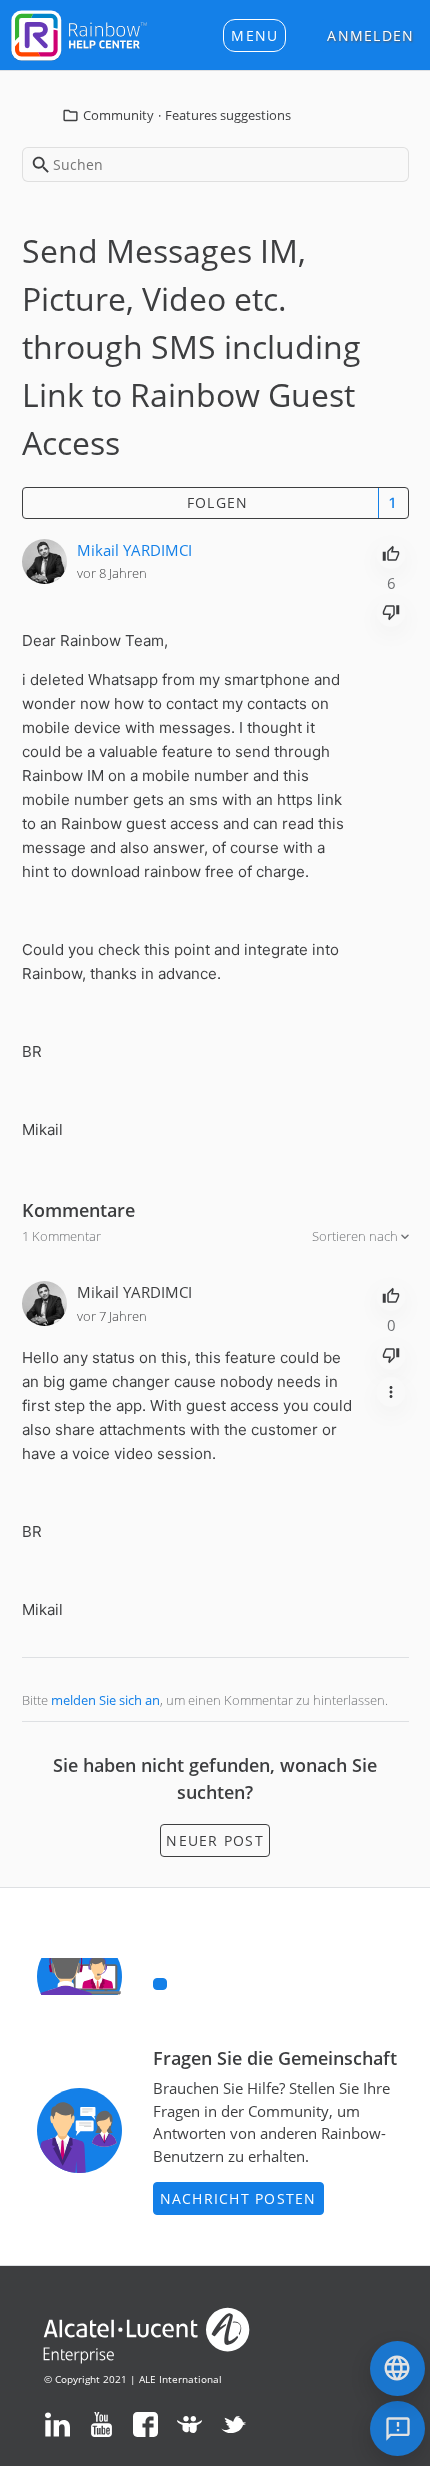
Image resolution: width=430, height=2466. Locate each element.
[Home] (79, 33)
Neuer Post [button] (215, 1840)
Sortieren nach (356, 1236)
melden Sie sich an (105, 1700)
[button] (254, 35)
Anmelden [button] (370, 35)
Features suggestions (228, 115)
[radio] (391, 552)
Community (118, 115)
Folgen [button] (218, 502)
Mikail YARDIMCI (134, 550)
